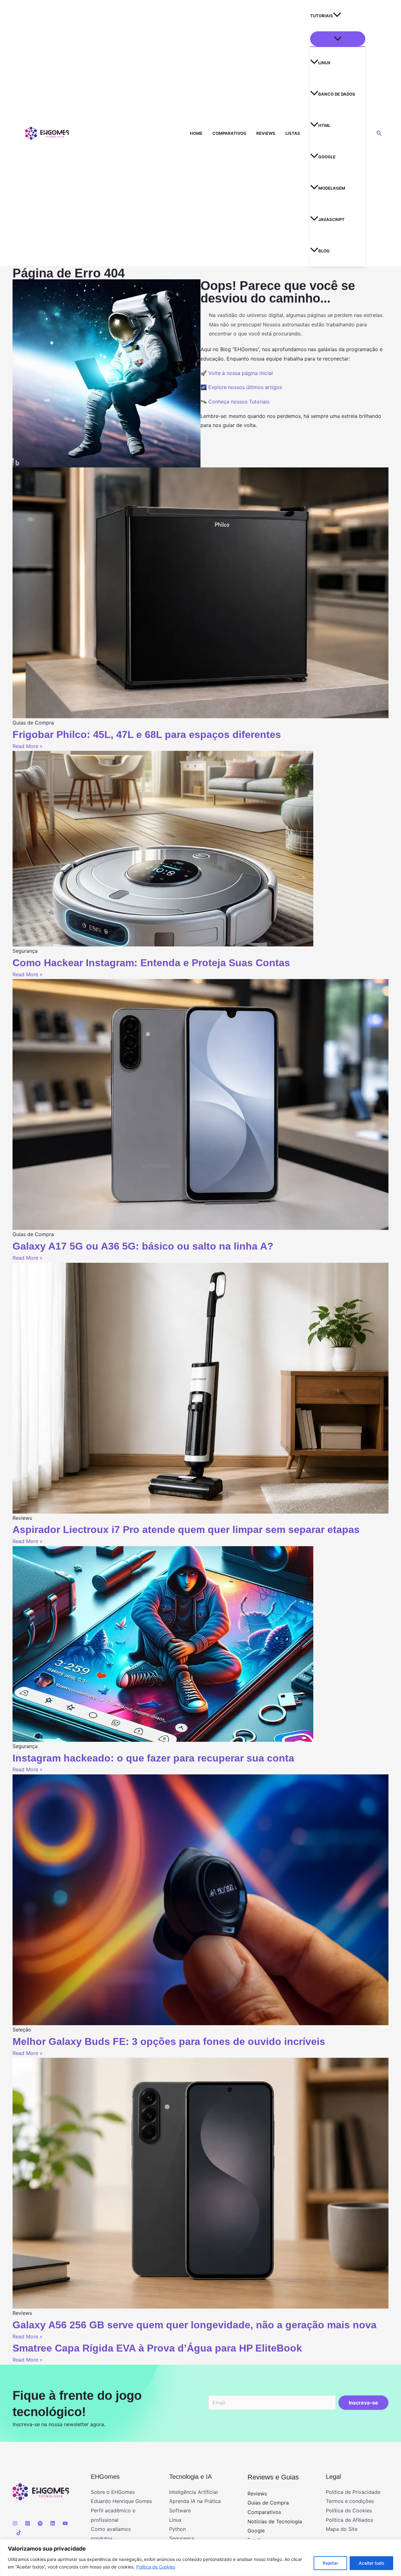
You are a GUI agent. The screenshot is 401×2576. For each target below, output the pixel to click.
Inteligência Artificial (193, 2492)
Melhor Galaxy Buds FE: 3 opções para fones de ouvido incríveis (169, 2041)
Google (327, 157)
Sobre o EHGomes (113, 2492)
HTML (324, 125)
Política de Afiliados (349, 2520)
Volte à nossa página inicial (241, 373)
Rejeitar (330, 2563)
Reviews (266, 133)
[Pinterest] (28, 2523)
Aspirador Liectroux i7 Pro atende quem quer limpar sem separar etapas (186, 1530)
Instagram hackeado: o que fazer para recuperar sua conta (153, 1758)
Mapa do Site (342, 2529)
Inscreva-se (363, 2403)
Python (177, 2529)
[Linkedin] (53, 2523)
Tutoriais (322, 16)
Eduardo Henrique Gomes (121, 2501)
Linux (324, 63)
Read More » (28, 746)
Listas (293, 133)
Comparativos (229, 133)
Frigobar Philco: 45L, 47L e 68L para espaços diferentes (147, 735)
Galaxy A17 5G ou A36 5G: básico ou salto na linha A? (143, 1246)
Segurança (182, 2538)
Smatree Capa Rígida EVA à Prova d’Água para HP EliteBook (157, 2348)
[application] (337, 16)
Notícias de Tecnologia (275, 2521)
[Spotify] (40, 2523)
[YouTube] (65, 2523)
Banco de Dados (337, 94)
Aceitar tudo (371, 2563)
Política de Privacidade (353, 2492)
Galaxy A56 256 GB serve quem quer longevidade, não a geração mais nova (195, 2325)
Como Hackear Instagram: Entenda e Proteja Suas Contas (151, 963)
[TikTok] (19, 2533)
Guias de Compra (268, 2503)
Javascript (331, 219)
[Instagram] (15, 2523)
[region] (200, 2558)
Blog (324, 251)
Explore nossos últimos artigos (245, 387)
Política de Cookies (156, 2567)
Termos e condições (350, 2501)
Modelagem (332, 188)
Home (196, 133)
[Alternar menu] (338, 39)
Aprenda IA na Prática (195, 2501)
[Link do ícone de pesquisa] (379, 133)
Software (180, 2510)
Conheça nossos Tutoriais (239, 402)
